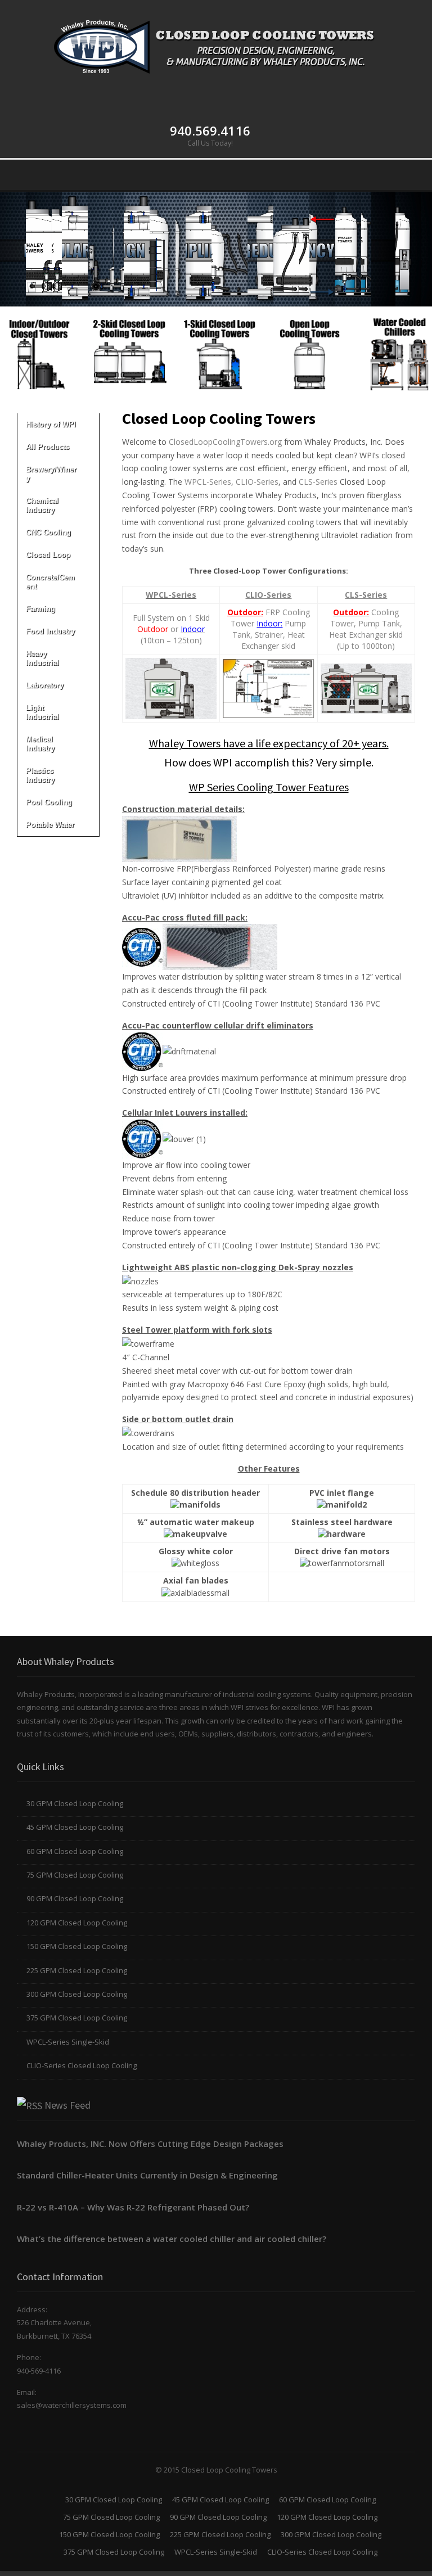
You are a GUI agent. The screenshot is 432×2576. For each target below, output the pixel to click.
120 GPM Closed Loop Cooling (77, 1923)
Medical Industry (40, 744)
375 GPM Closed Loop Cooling (77, 2018)
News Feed (67, 2105)
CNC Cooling (48, 532)
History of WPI (51, 424)
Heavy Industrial (42, 658)
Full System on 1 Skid (171, 618)
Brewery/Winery (51, 474)
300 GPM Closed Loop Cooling (77, 1994)
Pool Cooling (49, 802)
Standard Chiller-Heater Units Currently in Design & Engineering (147, 2175)
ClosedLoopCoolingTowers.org (225, 442)
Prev (15, 349)
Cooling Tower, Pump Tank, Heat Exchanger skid (366, 623)
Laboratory (45, 685)
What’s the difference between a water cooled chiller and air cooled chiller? (172, 2239)
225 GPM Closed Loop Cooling (77, 1970)
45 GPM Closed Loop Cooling (75, 1827)
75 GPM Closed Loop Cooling (75, 1875)
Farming (40, 609)
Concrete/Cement (50, 582)
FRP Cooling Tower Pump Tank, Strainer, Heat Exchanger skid (269, 629)
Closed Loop (48, 555)
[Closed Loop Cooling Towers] (216, 45)
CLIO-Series (257, 482)
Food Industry (50, 631)
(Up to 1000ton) (366, 646)
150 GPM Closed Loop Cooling (77, 1946)
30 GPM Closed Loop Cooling (75, 1803)
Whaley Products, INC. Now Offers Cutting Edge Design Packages (150, 2144)
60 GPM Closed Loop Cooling (75, 1851)
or (171, 629)
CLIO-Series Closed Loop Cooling (82, 2065)
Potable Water (50, 825)
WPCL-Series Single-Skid (68, 2042)
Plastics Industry (40, 775)
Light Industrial (42, 712)
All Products (48, 447)
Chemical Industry (42, 505)
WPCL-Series (208, 482)
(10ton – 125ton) (171, 640)
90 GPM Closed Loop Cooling (75, 1898)
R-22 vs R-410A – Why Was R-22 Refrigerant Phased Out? (133, 2207)
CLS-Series (318, 482)
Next (417, 349)
